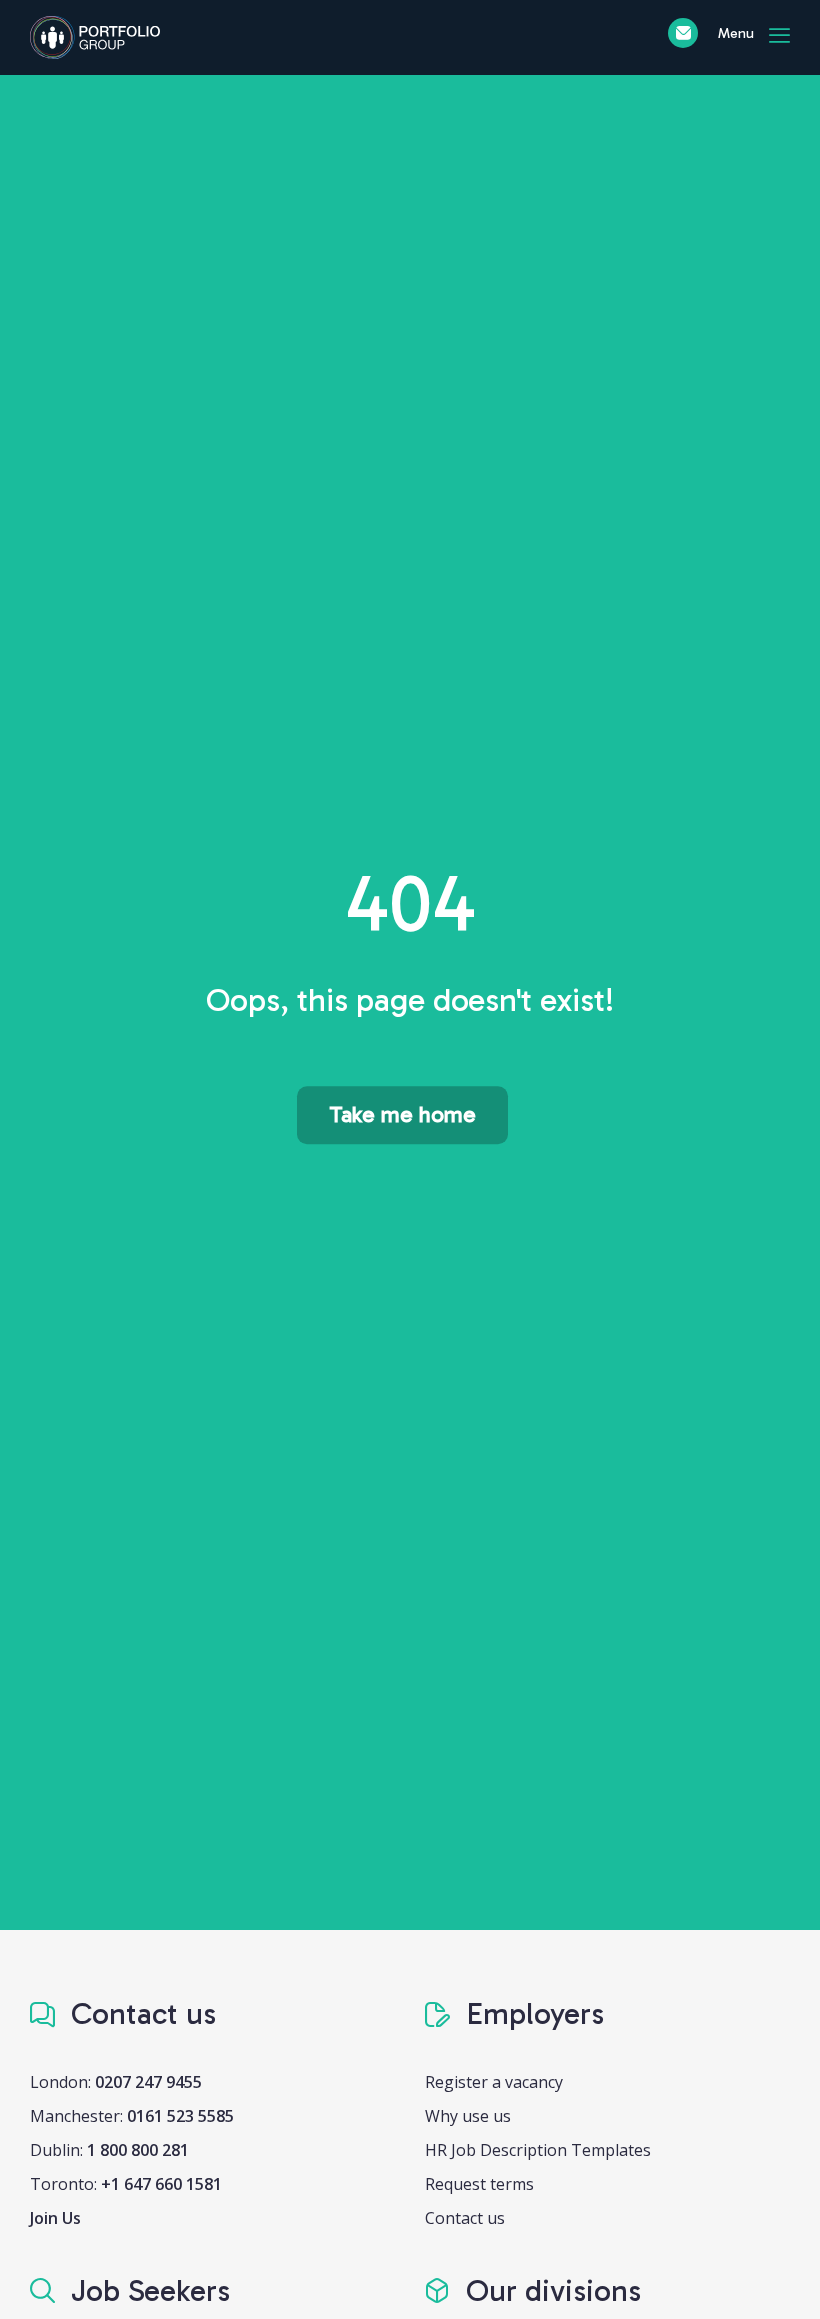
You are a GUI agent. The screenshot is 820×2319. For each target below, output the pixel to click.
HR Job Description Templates (538, 2150)
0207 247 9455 (148, 2082)
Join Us (55, 2218)
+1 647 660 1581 (161, 2184)
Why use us (468, 2116)
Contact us (465, 2218)
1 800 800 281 (138, 2150)
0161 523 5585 (180, 2116)
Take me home (402, 1114)
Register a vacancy (494, 2082)
